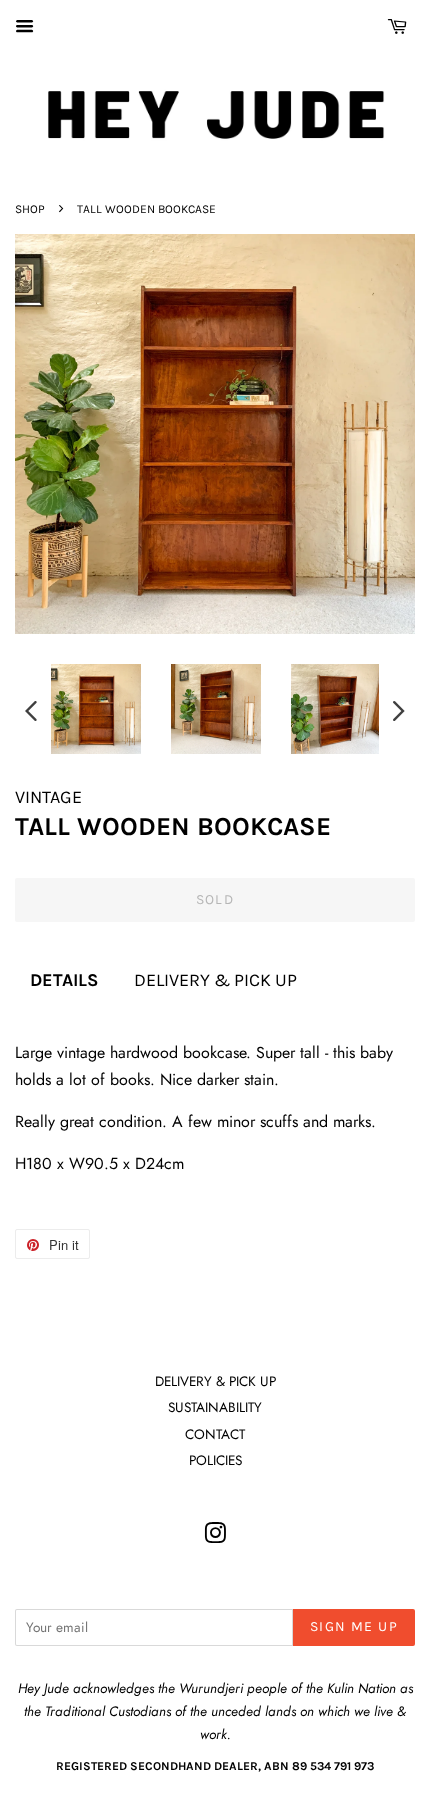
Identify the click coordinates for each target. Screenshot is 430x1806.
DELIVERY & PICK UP (215, 980)
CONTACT (215, 1434)
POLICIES (215, 1460)
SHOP (30, 209)
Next (399, 710)
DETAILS (64, 980)
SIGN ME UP (354, 1626)
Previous (31, 710)
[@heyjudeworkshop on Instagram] (215, 1537)
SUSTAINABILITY (215, 1407)
